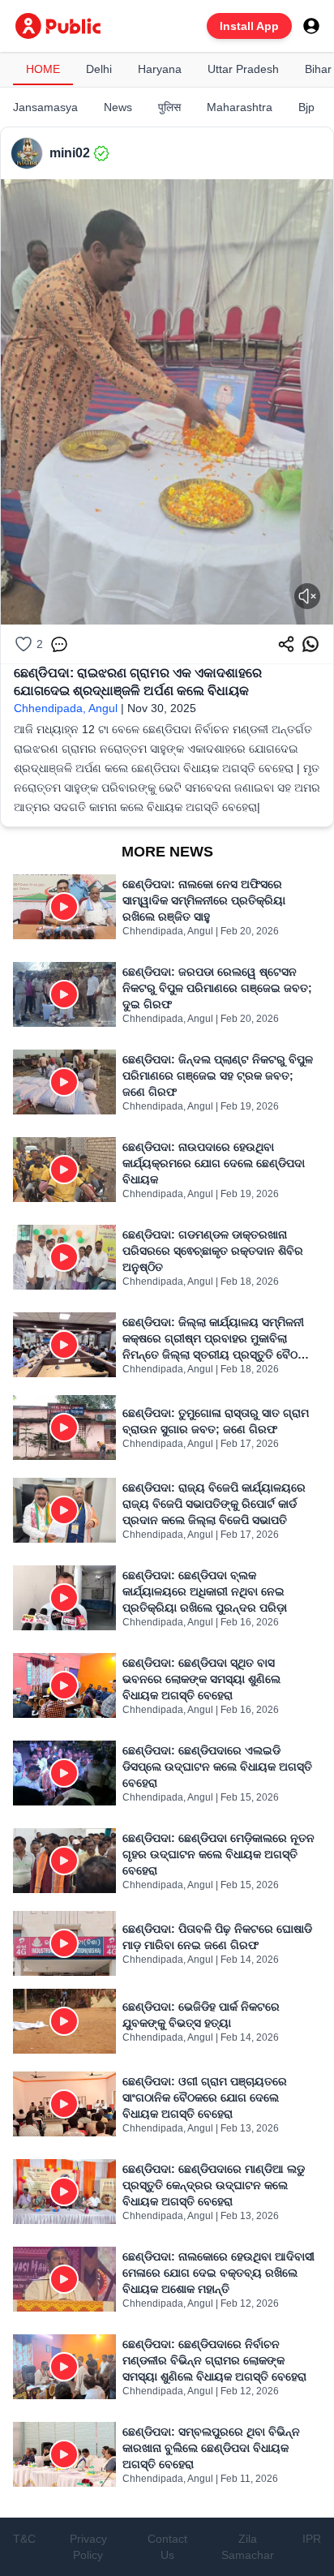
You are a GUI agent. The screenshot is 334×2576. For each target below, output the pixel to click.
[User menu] (311, 26)
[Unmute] (307, 596)
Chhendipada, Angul (66, 708)
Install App (249, 26)
